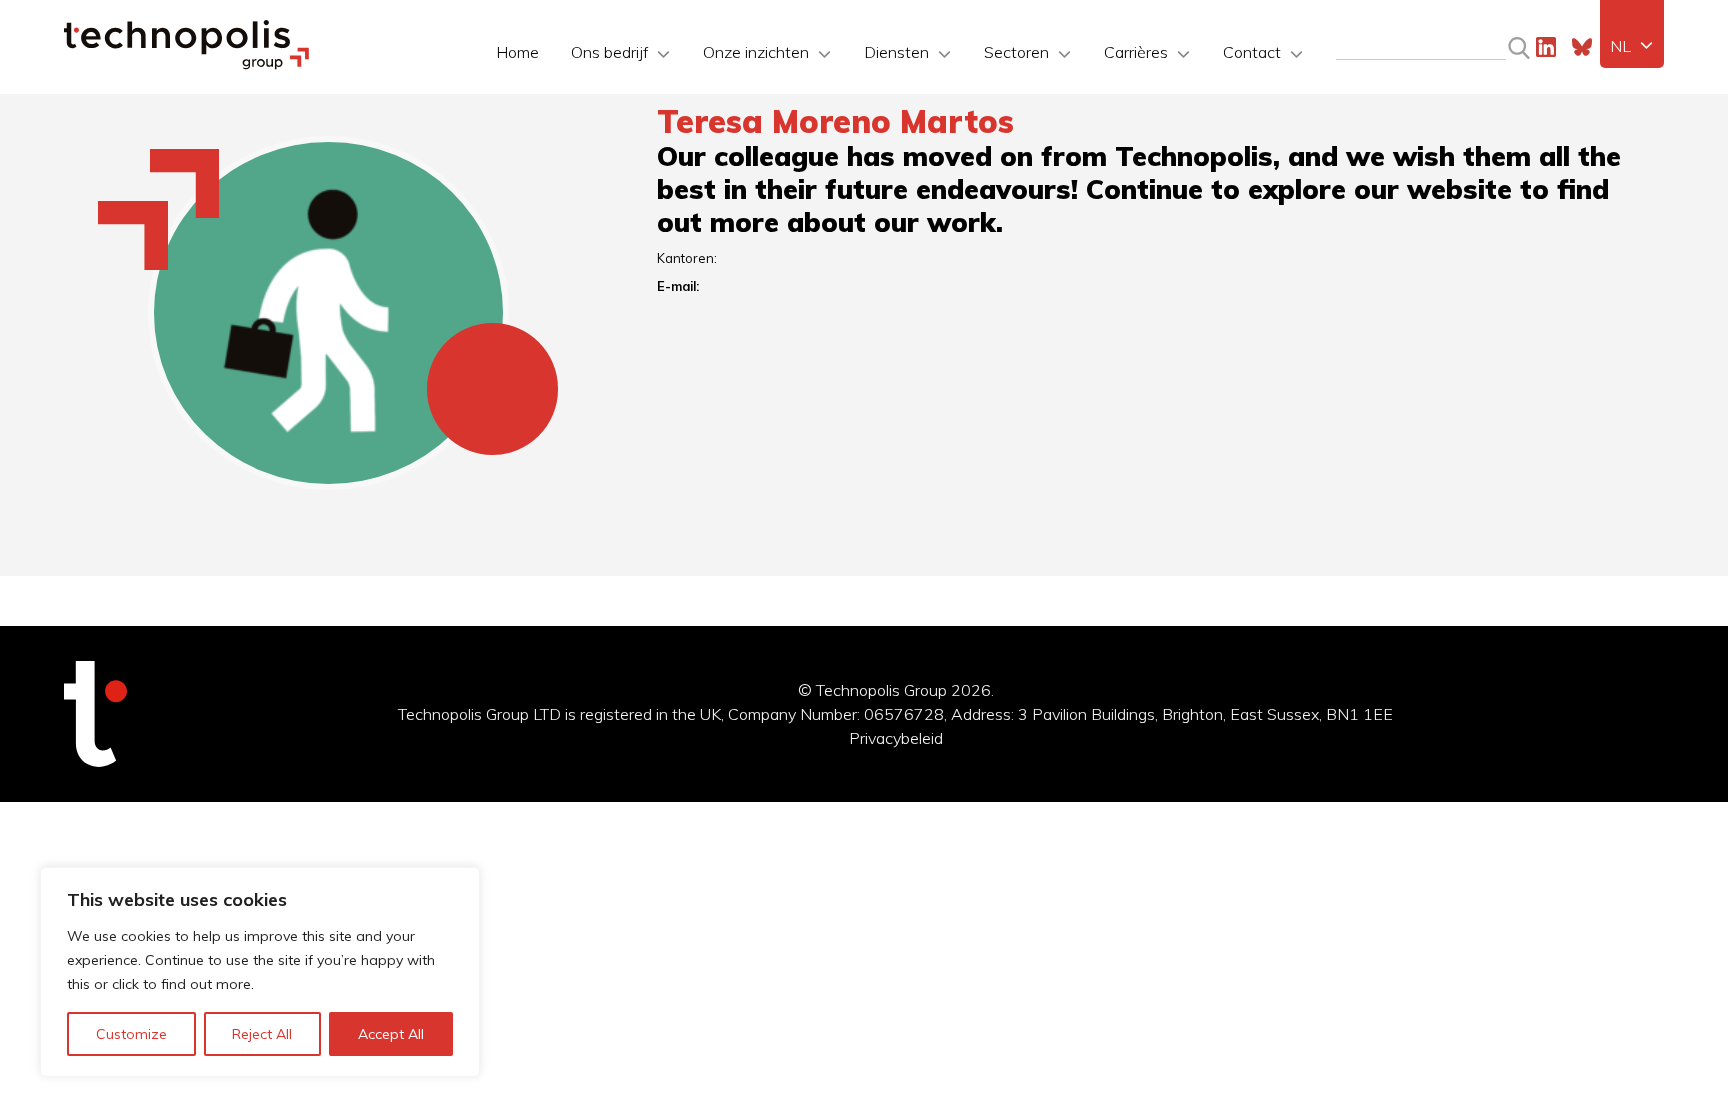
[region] (260, 972)
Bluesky (1582, 47)
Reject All (262, 1034)
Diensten (896, 52)
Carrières (1136, 52)
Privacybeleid (896, 738)
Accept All (391, 1034)
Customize (131, 1034)
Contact (1252, 52)
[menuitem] (1632, 46)
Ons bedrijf (609, 52)
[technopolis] (186, 64)
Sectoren (1016, 52)
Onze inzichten (756, 52)
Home (517, 52)
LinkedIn (1546, 47)
